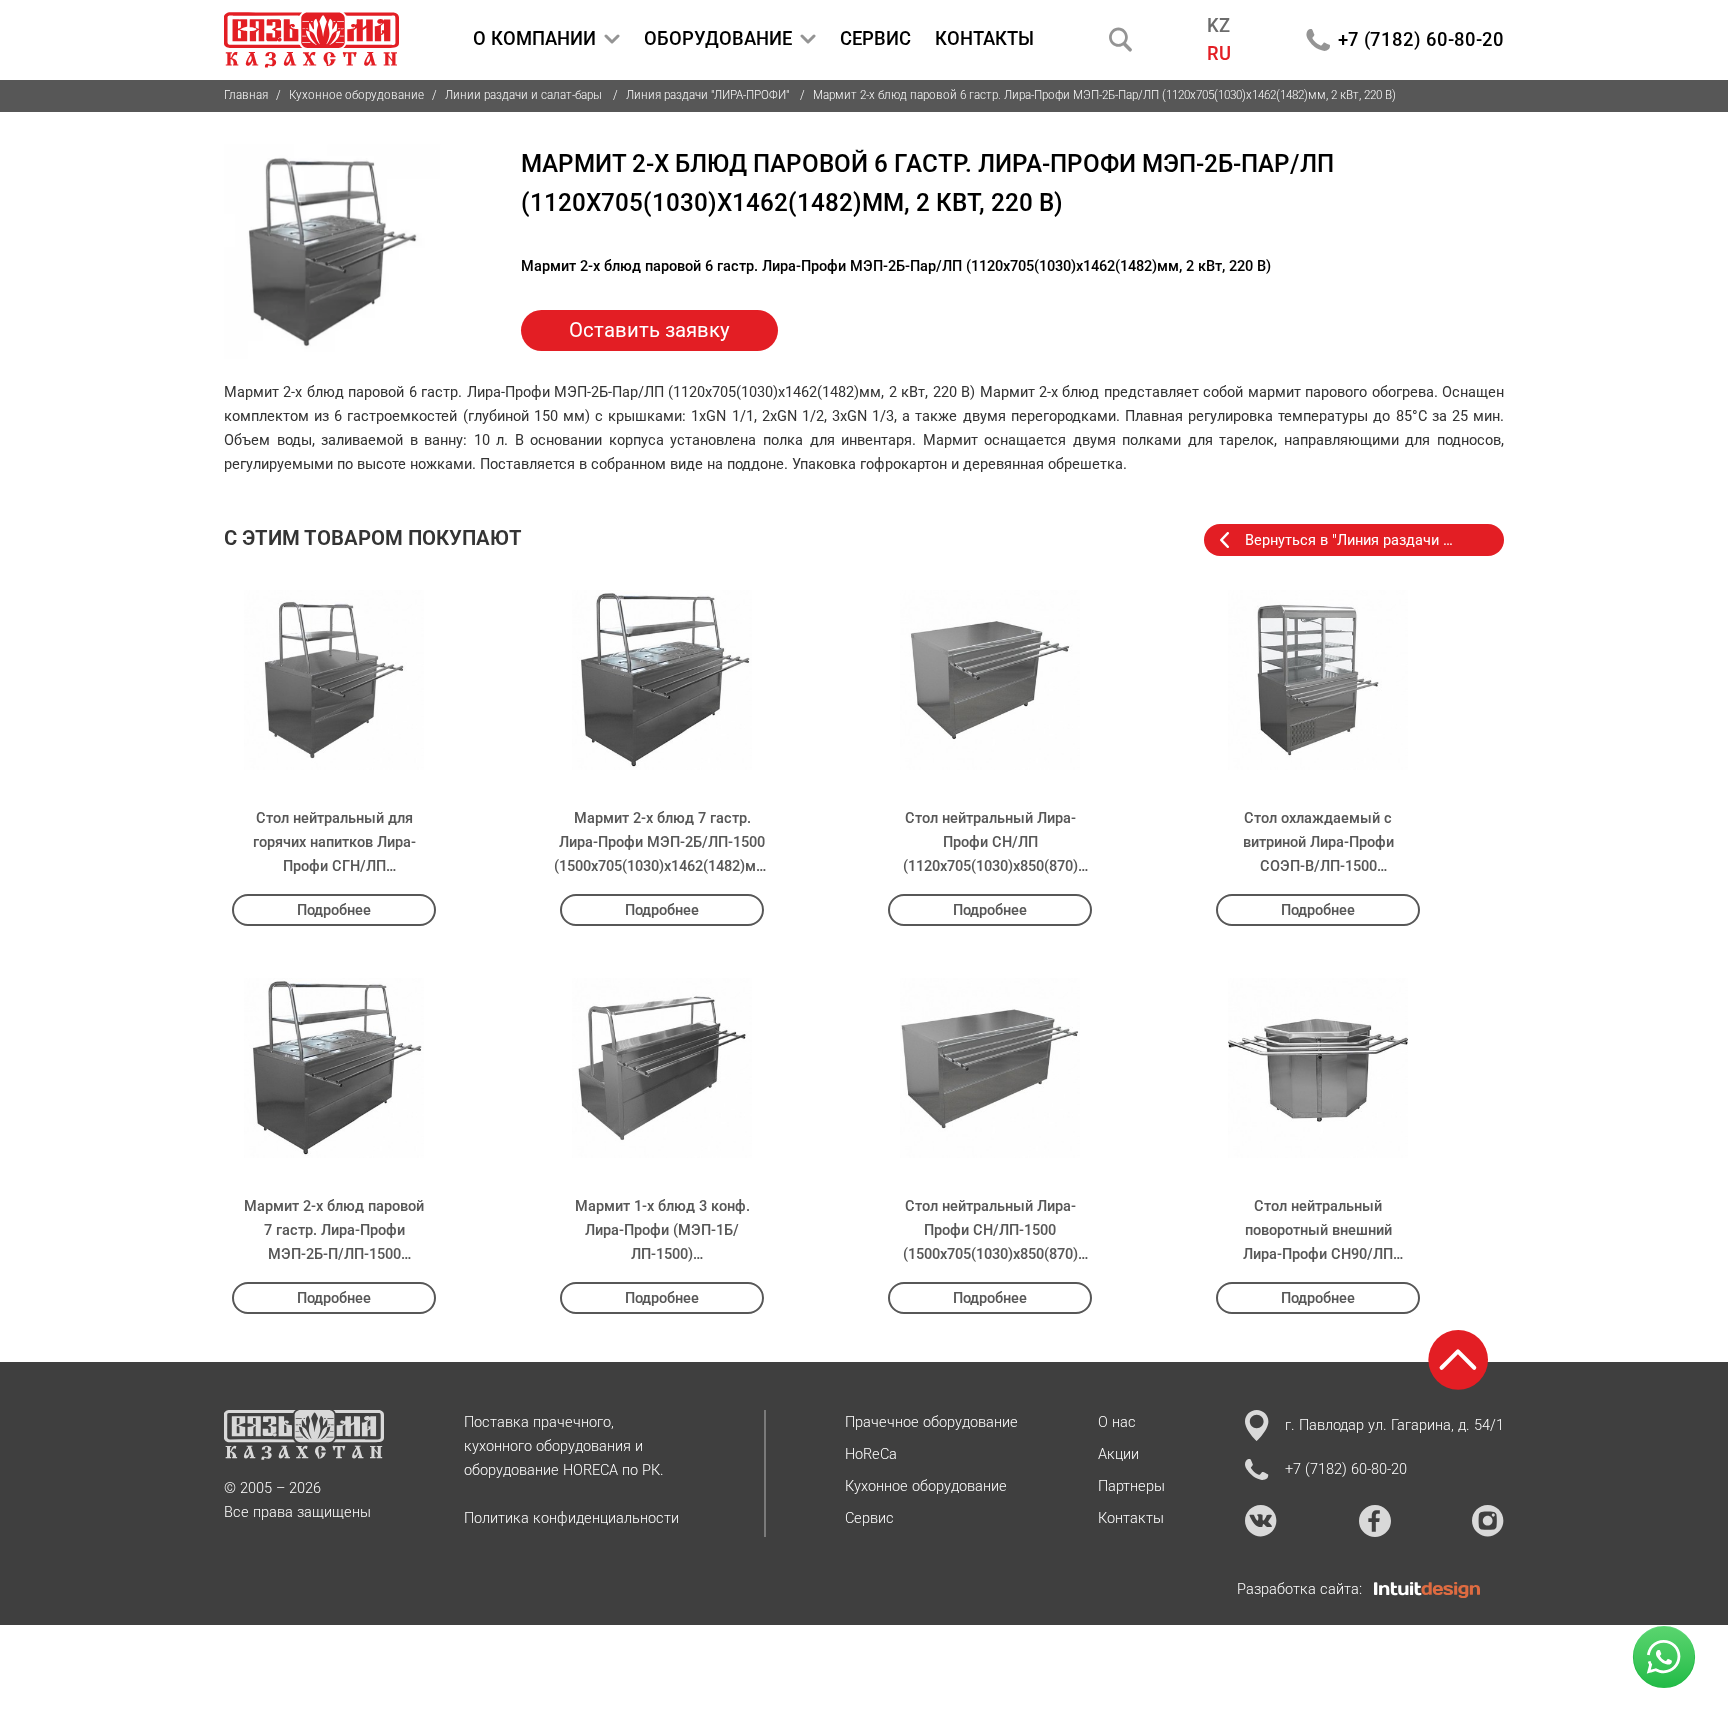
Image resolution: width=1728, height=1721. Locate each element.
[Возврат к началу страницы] (1458, 1360)
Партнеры (1131, 1486)
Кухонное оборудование (356, 95)
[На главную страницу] (311, 40)
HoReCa (871, 1454)
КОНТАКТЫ (984, 38)
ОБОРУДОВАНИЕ (718, 38)
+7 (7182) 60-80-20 (1421, 39)
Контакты (1131, 1518)
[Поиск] (1121, 39)
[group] (332, 252)
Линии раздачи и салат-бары (525, 95)
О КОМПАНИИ (534, 38)
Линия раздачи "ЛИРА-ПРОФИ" (709, 95)
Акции (1118, 1454)
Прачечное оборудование (931, 1422)
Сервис (869, 1518)
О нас (1117, 1422)
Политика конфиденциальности (571, 1518)
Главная (246, 95)
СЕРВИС (875, 38)
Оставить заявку (649, 330)
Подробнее (334, 910)
